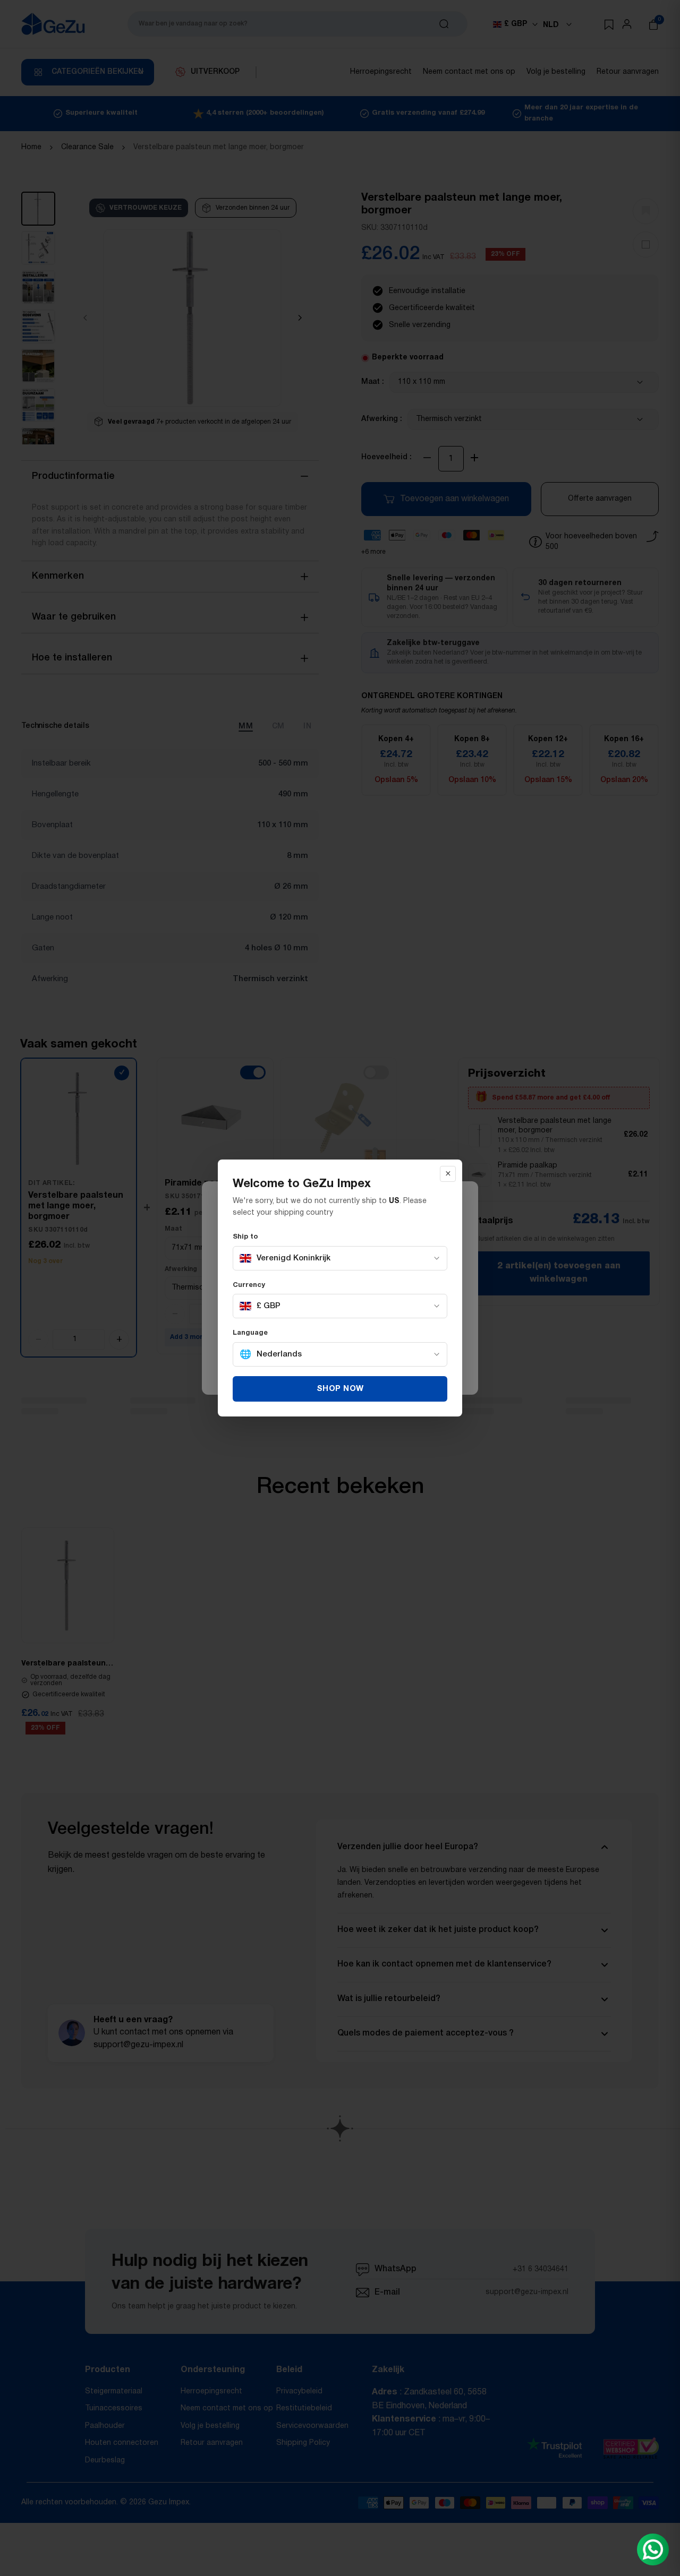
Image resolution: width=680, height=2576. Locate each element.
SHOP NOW (340, 1389)
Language (250, 1333)
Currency (249, 1285)
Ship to (245, 1237)
